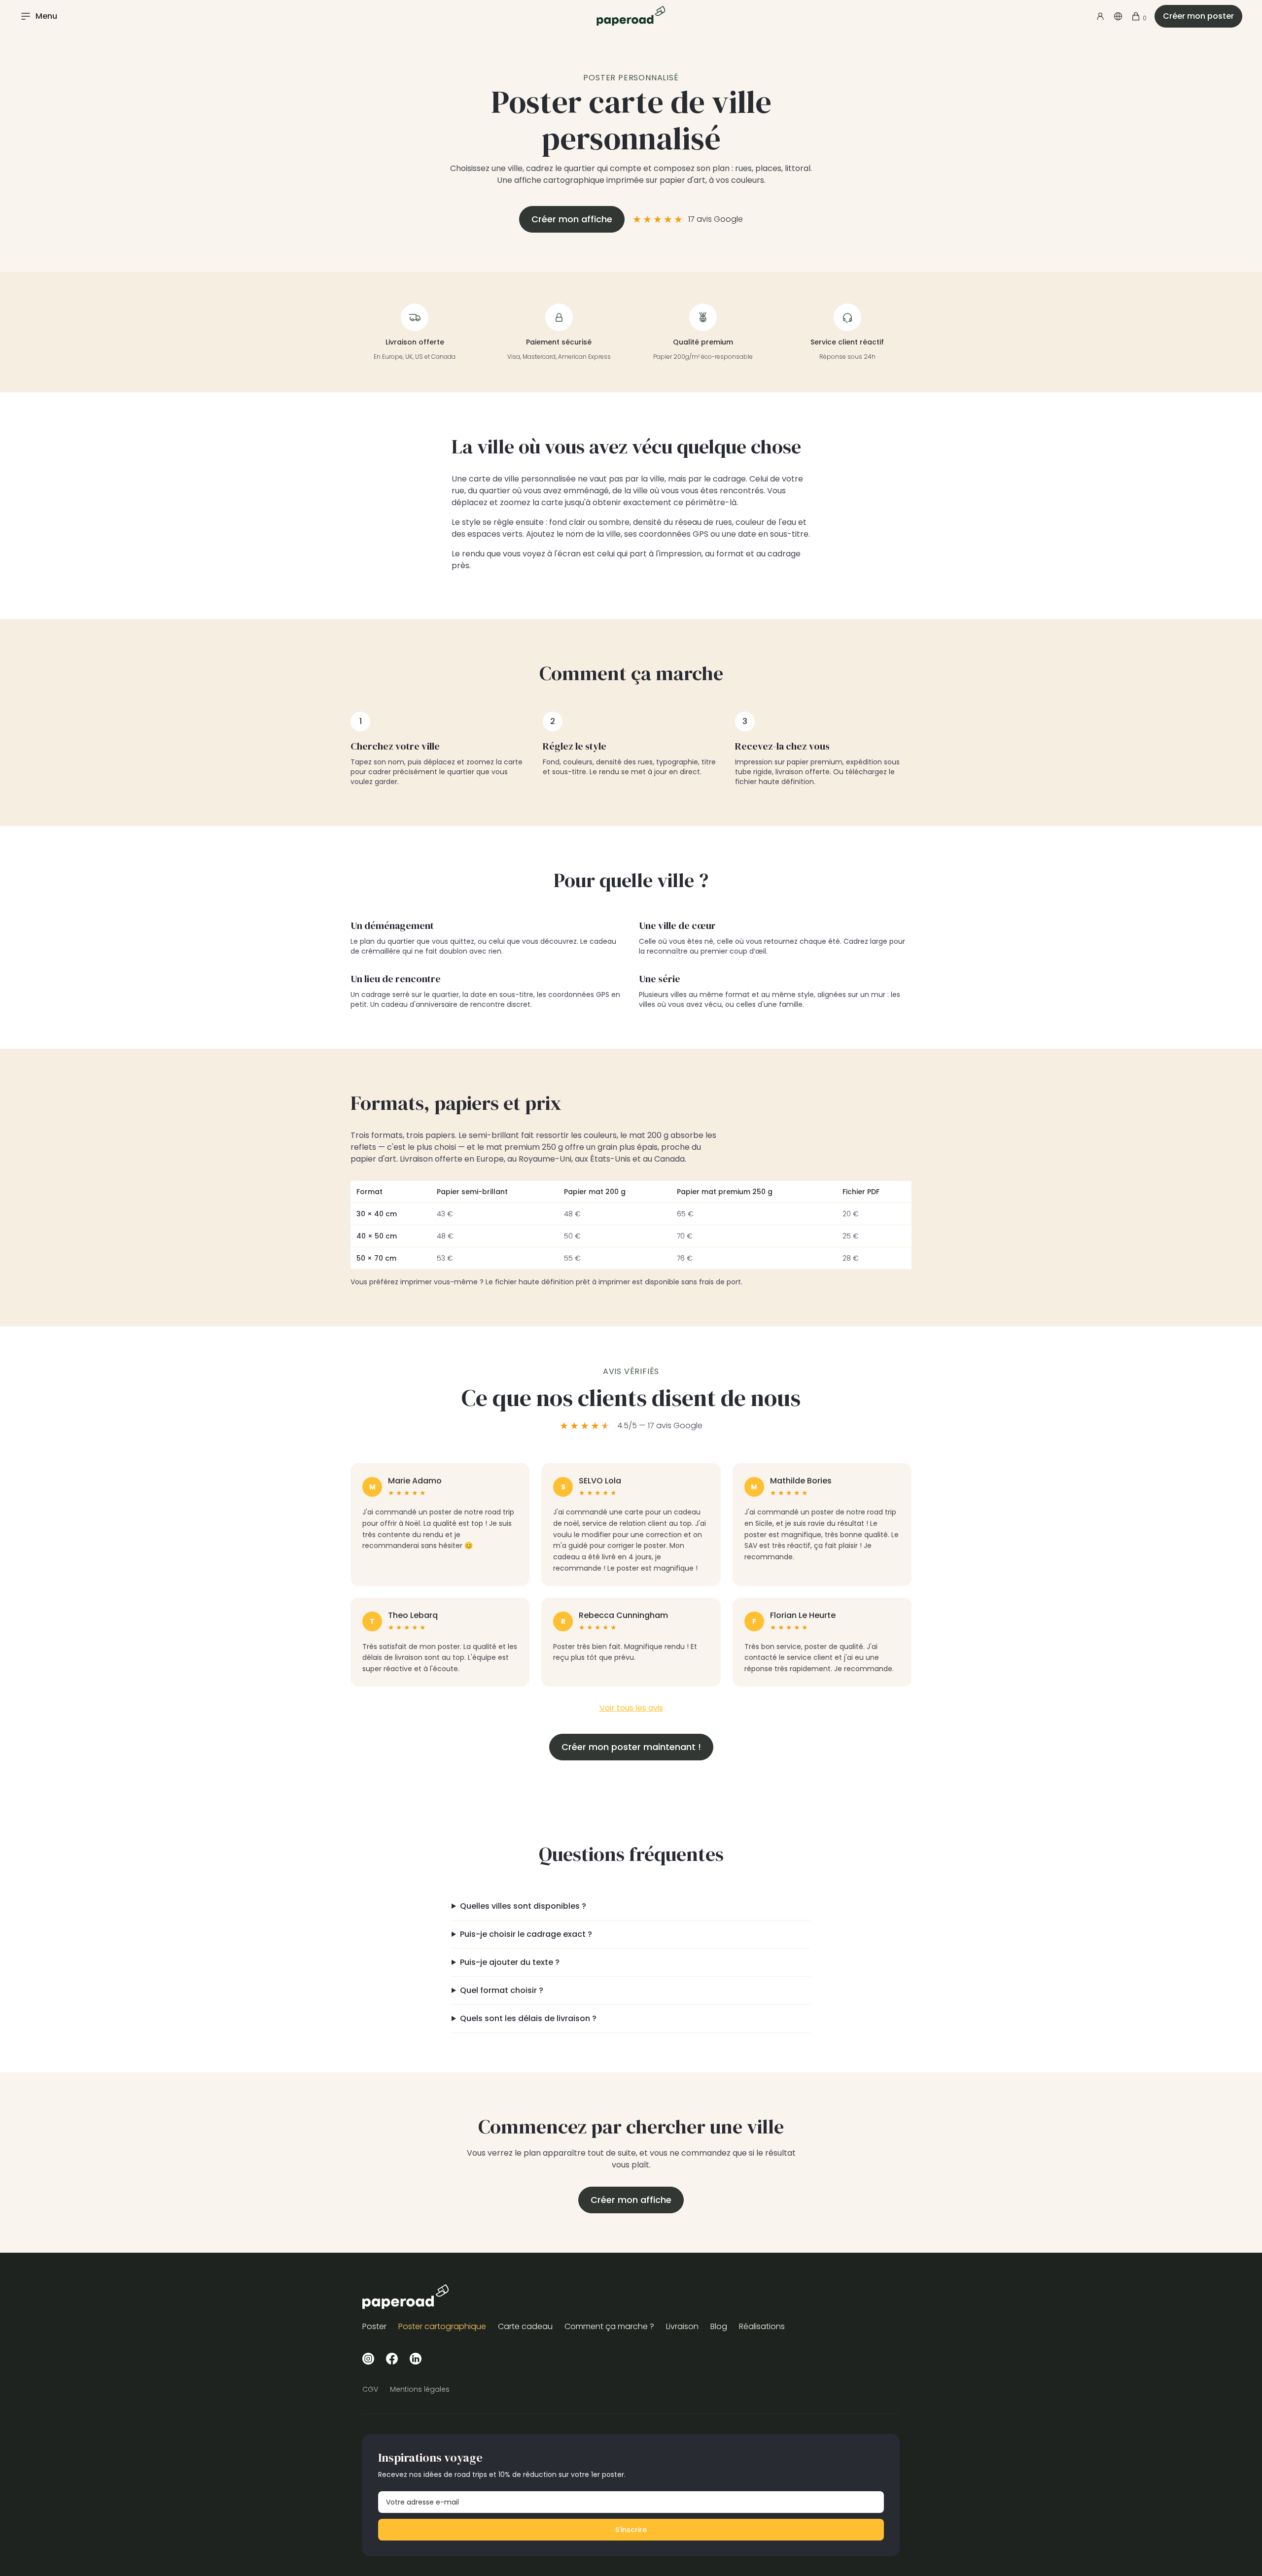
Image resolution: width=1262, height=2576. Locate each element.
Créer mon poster (1198, 16)
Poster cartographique (442, 2326)
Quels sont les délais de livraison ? (528, 2018)
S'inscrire (631, 2530)
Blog (719, 2326)
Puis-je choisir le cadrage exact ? (526, 1934)
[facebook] (392, 2358)
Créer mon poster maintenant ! (631, 1747)
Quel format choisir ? (502, 1990)
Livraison (682, 2326)
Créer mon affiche (572, 219)
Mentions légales (420, 2389)
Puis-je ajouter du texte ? (510, 1962)
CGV (370, 2389)
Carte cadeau (525, 2326)
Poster (374, 2326)
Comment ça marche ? (609, 2326)
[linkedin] (416, 2358)
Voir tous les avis (631, 1708)
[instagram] (368, 2358)
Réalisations (762, 2326)
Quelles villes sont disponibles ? (523, 1906)
